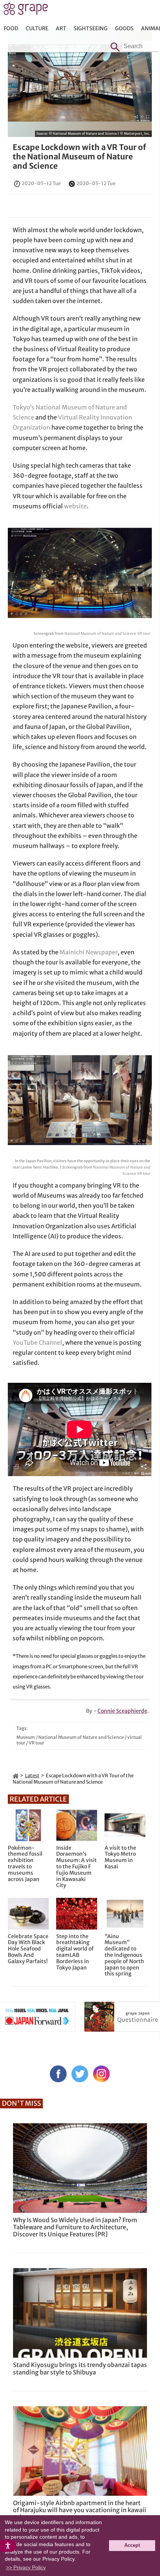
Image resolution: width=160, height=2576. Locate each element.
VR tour (36, 1743)
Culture (37, 28)
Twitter (80, 2074)
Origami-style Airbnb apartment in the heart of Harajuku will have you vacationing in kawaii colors (80, 2510)
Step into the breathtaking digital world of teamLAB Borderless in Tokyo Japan (75, 1952)
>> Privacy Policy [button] (26, 2567)
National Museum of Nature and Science (81, 1737)
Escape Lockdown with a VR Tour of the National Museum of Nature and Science (79, 157)
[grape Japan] (16, 1776)
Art (61, 28)
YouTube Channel (37, 1342)
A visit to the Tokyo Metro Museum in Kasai (120, 1857)
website (75, 506)
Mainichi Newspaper (89, 952)
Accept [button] (132, 2545)
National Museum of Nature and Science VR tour (107, 634)
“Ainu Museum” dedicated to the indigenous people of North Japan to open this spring (124, 1955)
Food (11, 28)
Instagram (101, 2074)
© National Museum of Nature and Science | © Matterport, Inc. (99, 133)
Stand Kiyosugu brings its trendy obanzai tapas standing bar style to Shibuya (80, 2368)
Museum (26, 1737)
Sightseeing (91, 28)
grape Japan (26, 11)
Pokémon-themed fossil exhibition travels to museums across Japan (25, 1864)
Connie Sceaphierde (122, 1711)
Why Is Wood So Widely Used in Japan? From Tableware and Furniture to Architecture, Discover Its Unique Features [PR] (75, 2227)
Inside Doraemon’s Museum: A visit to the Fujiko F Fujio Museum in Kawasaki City (76, 1867)
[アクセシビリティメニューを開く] (8, 2546)
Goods (124, 28)
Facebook (58, 2074)
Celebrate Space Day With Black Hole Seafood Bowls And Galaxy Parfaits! (28, 1949)
